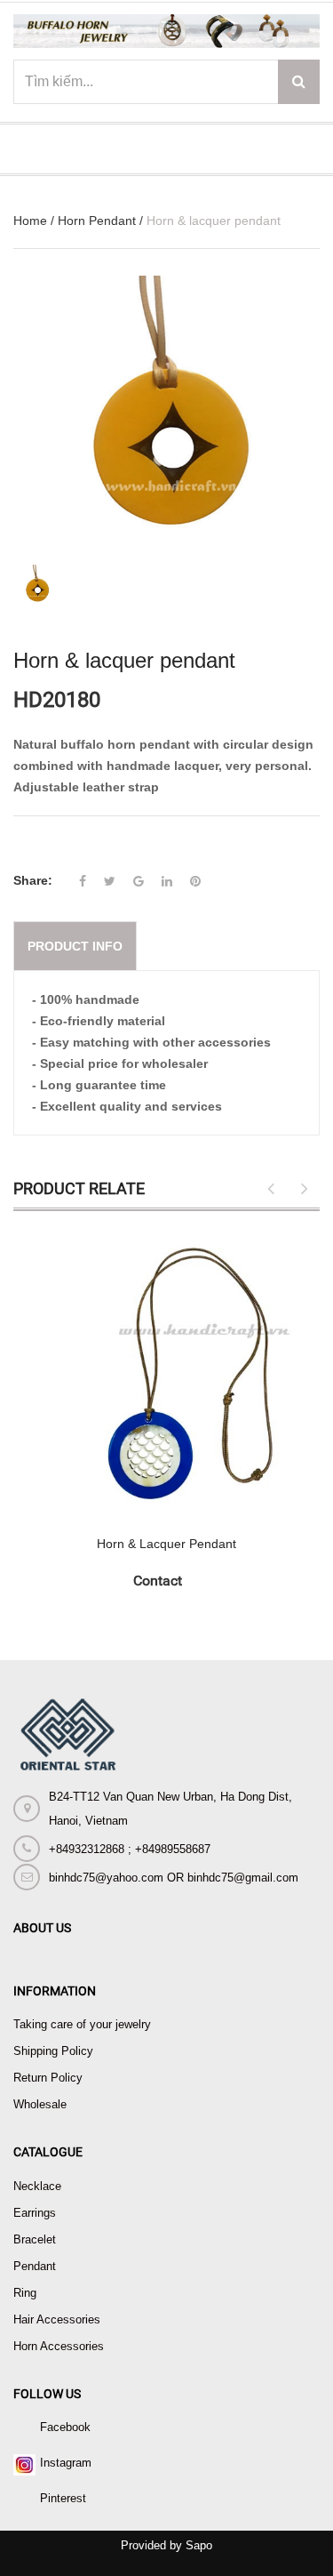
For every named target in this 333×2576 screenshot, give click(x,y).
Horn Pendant (97, 221)
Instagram (66, 2463)
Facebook (65, 2427)
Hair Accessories (57, 2319)
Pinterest (63, 2498)
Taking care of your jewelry (82, 2024)
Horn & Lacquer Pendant (166, 1544)
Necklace (37, 2186)
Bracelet (35, 2239)
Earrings (35, 2213)
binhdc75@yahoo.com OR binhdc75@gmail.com (174, 1878)
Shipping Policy (53, 2051)
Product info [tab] (75, 946)
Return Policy (48, 2078)
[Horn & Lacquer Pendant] (166, 1373)
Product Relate (79, 1188)
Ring (25, 2293)
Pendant (35, 2266)
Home (30, 221)
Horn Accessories (59, 2346)
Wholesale (40, 2104)
